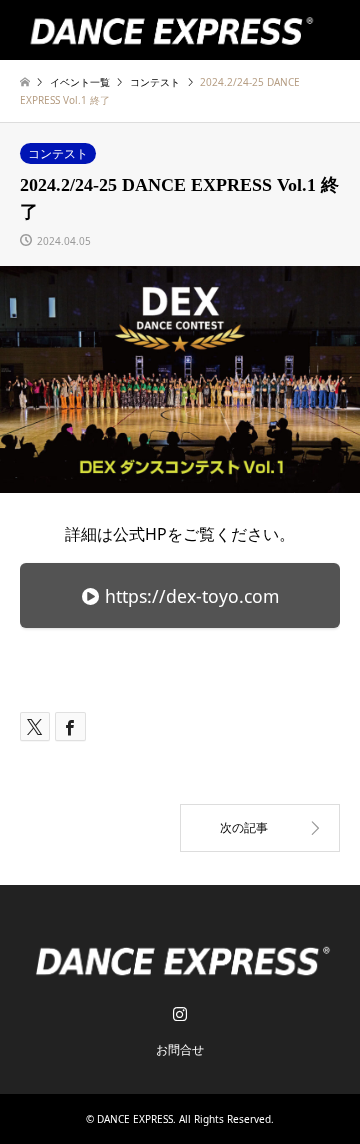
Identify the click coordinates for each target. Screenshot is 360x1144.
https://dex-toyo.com (189, 596)
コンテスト (58, 153)
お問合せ (180, 1049)
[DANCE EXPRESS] (169, 29)
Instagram (180, 1013)
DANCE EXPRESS (135, 1119)
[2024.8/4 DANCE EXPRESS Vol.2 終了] (260, 828)
